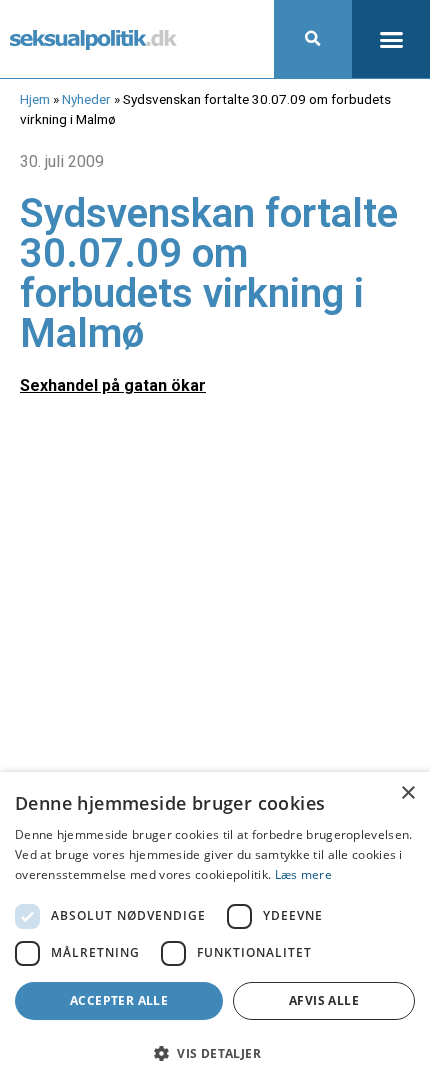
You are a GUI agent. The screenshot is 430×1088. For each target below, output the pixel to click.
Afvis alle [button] (324, 1000)
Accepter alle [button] (119, 1000)
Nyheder (86, 99)
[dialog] (215, 930)
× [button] (407, 793)
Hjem (35, 99)
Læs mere (303, 874)
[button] (313, 39)
